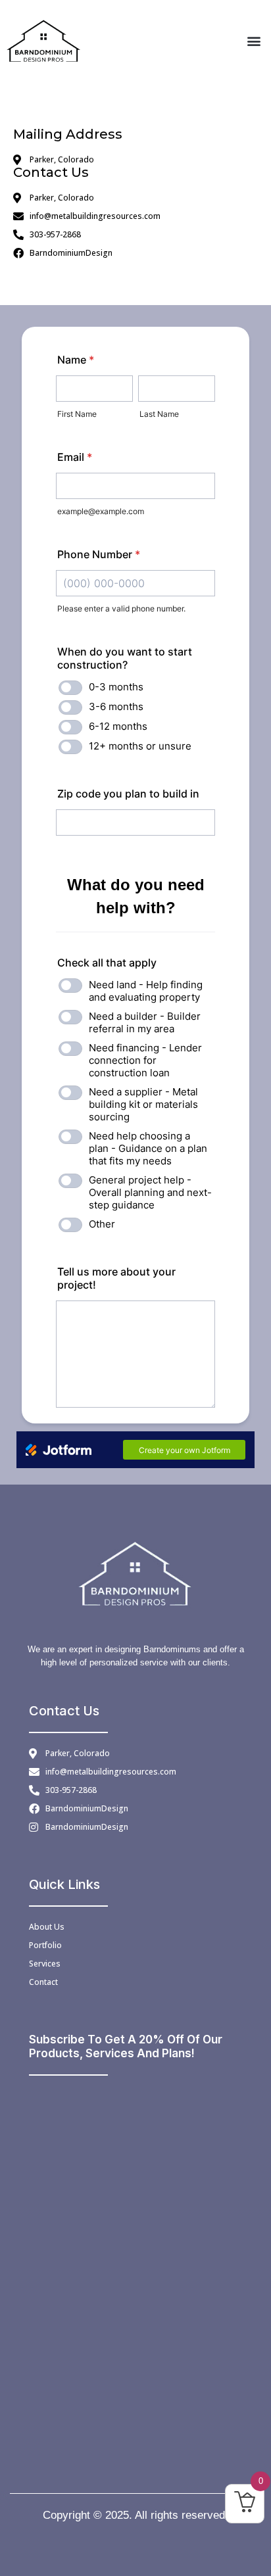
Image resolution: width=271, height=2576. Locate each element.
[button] (254, 40)
